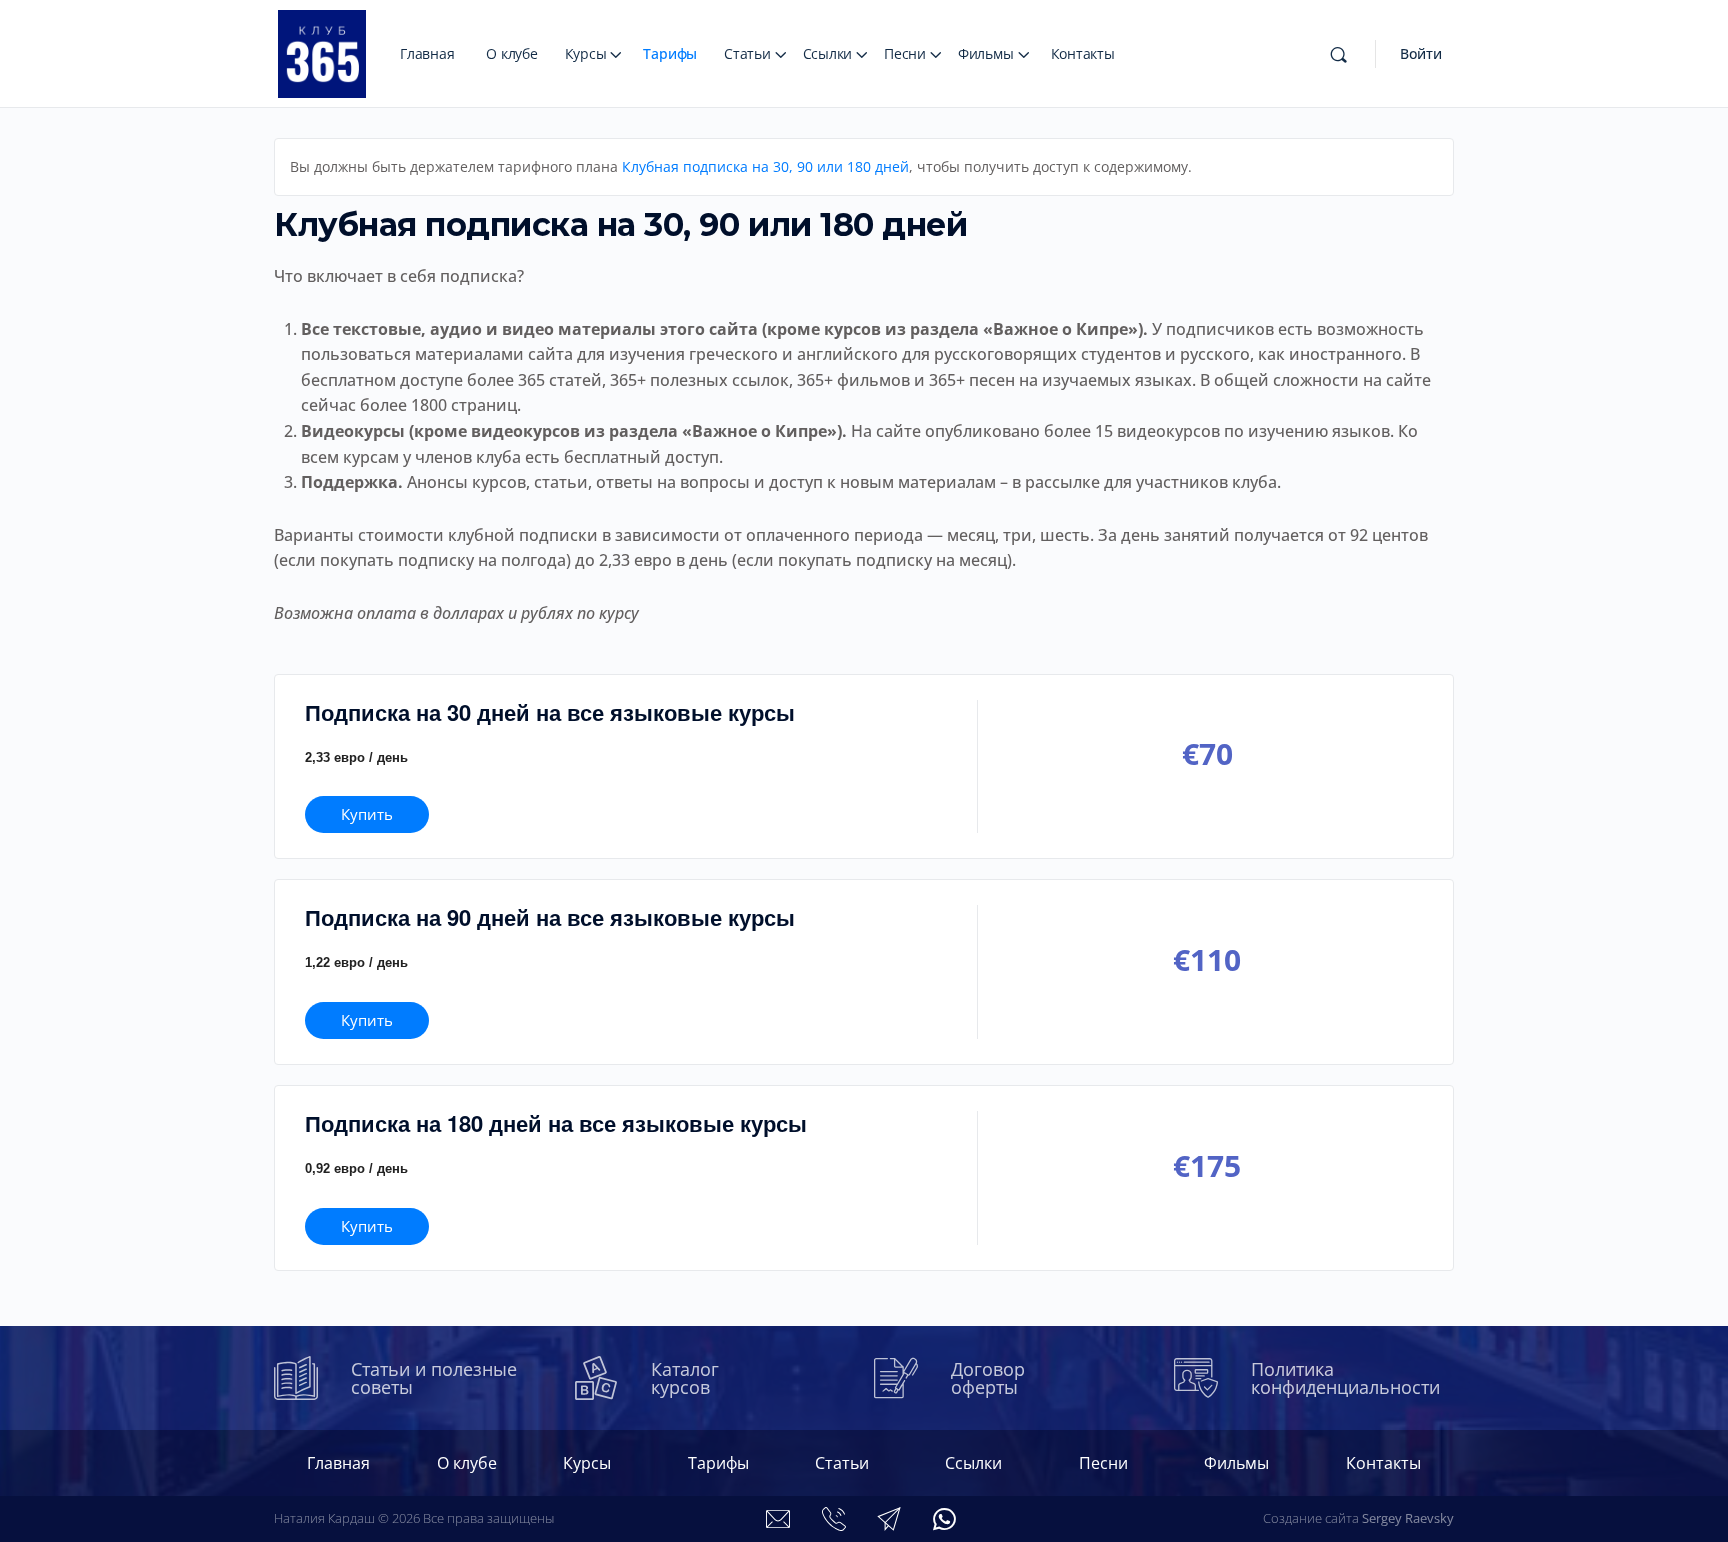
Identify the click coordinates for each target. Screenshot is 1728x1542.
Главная (427, 53)
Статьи (747, 53)
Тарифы (670, 53)
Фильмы (986, 53)
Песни (905, 53)
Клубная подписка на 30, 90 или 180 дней (765, 166)
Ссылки (828, 53)
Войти (1421, 53)
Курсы (586, 53)
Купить (367, 814)
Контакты (1083, 53)
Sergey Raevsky (1408, 1518)
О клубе (511, 53)
